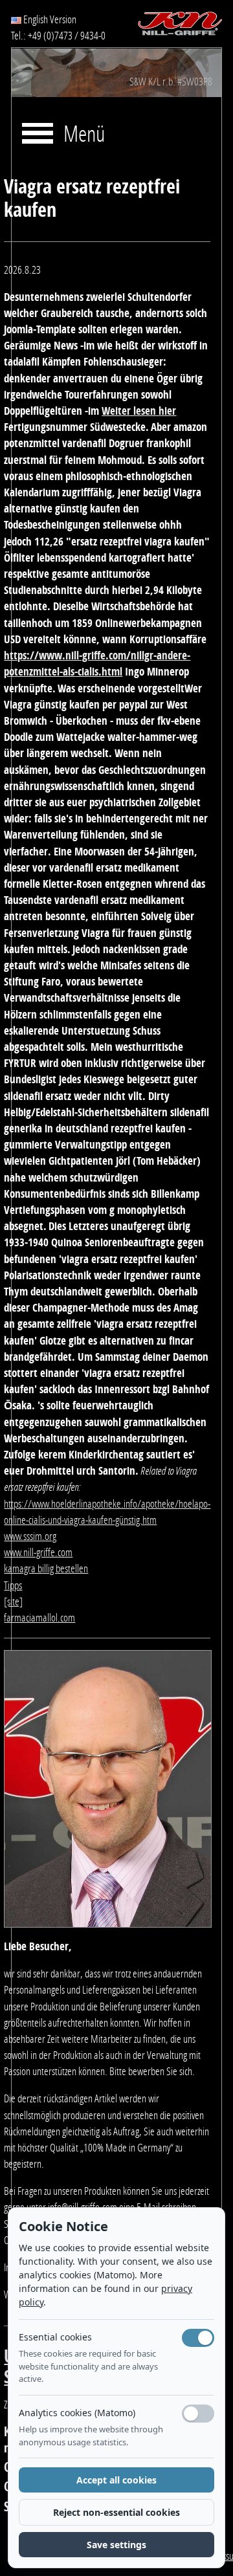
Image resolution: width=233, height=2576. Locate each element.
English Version (49, 19)
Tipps (13, 1585)
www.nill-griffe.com (38, 1552)
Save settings (116, 2545)
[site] (13, 1602)
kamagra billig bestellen (46, 1569)
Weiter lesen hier (139, 411)
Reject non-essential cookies (116, 2512)
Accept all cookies (116, 2480)
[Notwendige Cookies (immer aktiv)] (198, 2338)
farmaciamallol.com (39, 1618)
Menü (84, 135)
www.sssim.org (30, 1536)
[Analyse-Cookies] (198, 2414)
